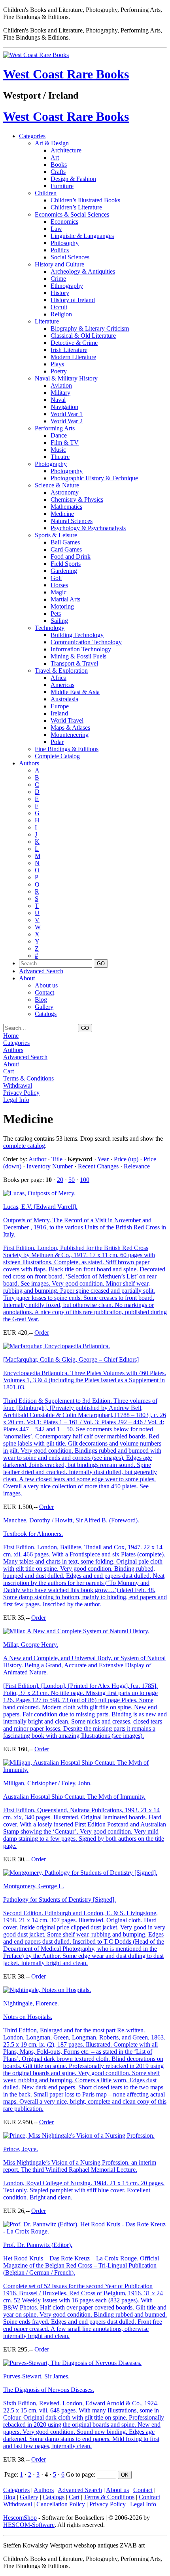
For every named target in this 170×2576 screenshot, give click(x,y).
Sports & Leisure (56, 535)
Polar (57, 742)
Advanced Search (41, 971)
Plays (57, 364)
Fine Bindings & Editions (67, 749)
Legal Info (16, 1100)
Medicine (62, 514)
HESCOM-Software (29, 2525)
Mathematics (66, 507)
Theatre (60, 457)
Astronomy (65, 492)
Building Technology (77, 635)
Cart (8, 1071)
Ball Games (65, 542)
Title (57, 1159)
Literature (47, 321)
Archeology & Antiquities (83, 271)
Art (55, 157)
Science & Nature (57, 485)
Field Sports (66, 564)
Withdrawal (18, 1085)
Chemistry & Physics (77, 499)
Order (42, 1333)
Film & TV (65, 442)
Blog (41, 1000)
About (27, 978)
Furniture (62, 186)
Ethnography (67, 286)
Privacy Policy (21, 1093)
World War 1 (67, 414)
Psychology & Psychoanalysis (88, 528)
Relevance (137, 1166)
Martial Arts (65, 599)
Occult (59, 307)
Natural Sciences (72, 521)
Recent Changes (98, 1166)
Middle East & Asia (75, 692)
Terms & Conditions (28, 1078)
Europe (60, 706)
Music (58, 450)
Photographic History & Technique (94, 478)
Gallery (44, 1007)
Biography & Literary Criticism (90, 328)
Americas (62, 685)
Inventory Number (50, 1166)
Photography (51, 464)
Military (60, 393)
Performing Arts (55, 428)
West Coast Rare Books (66, 74)
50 (72, 1180)
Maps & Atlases (70, 728)
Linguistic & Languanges (82, 236)
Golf (56, 578)
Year (103, 1159)
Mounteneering (70, 735)
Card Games (66, 549)
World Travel (67, 720)
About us (46, 985)
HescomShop (20, 2518)
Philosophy (65, 243)
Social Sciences (70, 257)
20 (60, 1180)
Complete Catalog (57, 756)
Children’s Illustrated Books (85, 200)
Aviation (61, 385)
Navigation (64, 407)
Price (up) (126, 1159)
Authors (29, 763)
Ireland (59, 713)
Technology (50, 628)
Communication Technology (86, 642)
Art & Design (52, 143)
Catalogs (46, 1014)
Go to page (80, 2474)
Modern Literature (73, 357)
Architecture (66, 150)
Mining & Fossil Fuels (78, 656)
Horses (59, 585)
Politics (60, 250)
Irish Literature (69, 350)
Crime (58, 279)
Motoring (62, 606)
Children (46, 193)
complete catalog (24, 1146)
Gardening (64, 571)
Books (59, 165)
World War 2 (67, 421)
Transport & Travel (74, 663)
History (60, 293)
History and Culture (59, 264)
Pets (56, 614)
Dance (59, 435)
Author (37, 1159)
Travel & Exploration (61, 671)
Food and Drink (71, 556)
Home (11, 1036)
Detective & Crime (74, 343)
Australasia (64, 699)
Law (56, 229)
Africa (59, 678)
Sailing (59, 621)
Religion (61, 314)
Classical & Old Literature (83, 336)
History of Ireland (73, 300)
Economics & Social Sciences (72, 214)
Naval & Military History (66, 378)
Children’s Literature (76, 207)
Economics (64, 222)
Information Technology (81, 649)
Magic (59, 592)
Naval (58, 400)
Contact (44, 992)
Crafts (58, 172)
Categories (32, 136)
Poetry (59, 371)
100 (85, 1180)
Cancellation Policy (61, 2504)
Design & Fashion (73, 179)
